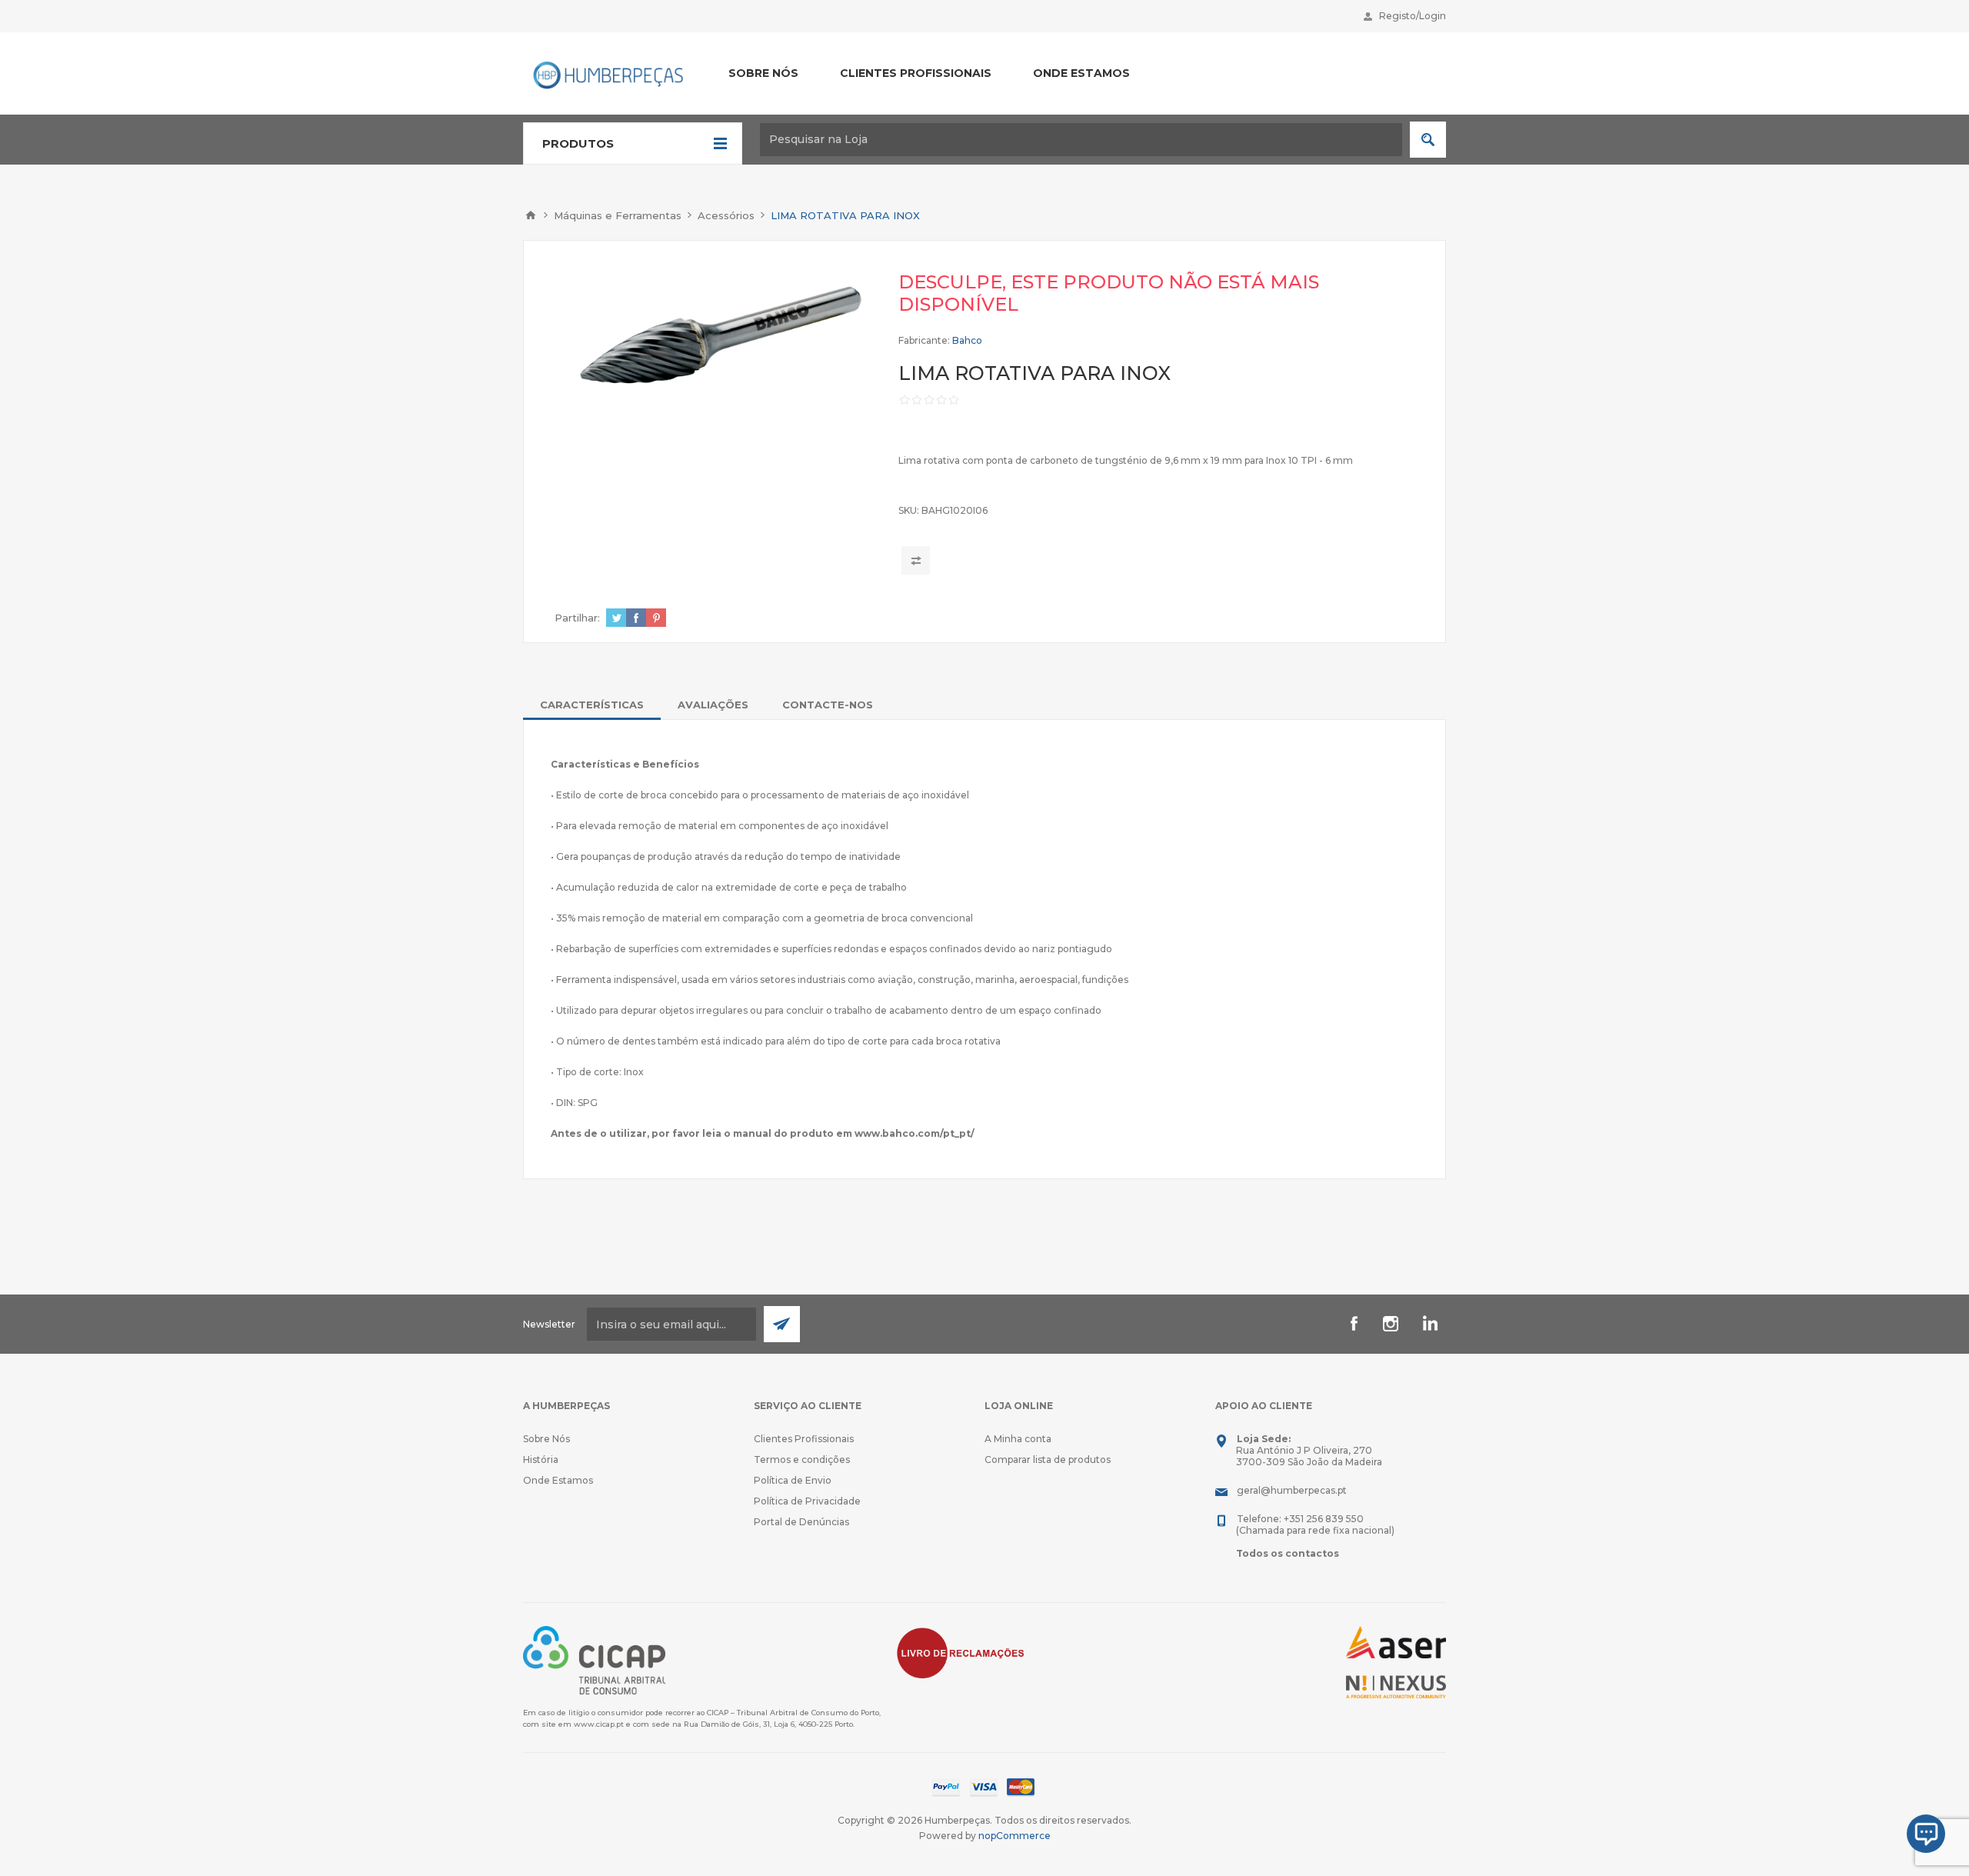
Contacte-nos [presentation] (828, 705)
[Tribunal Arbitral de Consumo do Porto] (594, 1659)
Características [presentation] (592, 705)
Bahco (967, 340)
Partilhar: (577, 618)
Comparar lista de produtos (1048, 1459)
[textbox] (1081, 140)
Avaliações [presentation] (713, 705)
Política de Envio (793, 1480)
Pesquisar (1428, 140)
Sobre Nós (546, 1439)
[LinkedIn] (1428, 1324)
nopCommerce (1014, 1836)
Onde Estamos (558, 1480)
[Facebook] (1354, 1324)
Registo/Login (1413, 16)
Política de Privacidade (807, 1501)
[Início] (531, 215)
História (541, 1459)
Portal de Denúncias (801, 1522)
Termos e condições (802, 1459)
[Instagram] (1391, 1324)
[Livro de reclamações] (961, 1652)
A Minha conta (1018, 1439)
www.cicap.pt (599, 1724)
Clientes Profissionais (804, 1439)
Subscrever (782, 1324)
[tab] (592, 705)
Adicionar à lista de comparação (916, 560)
